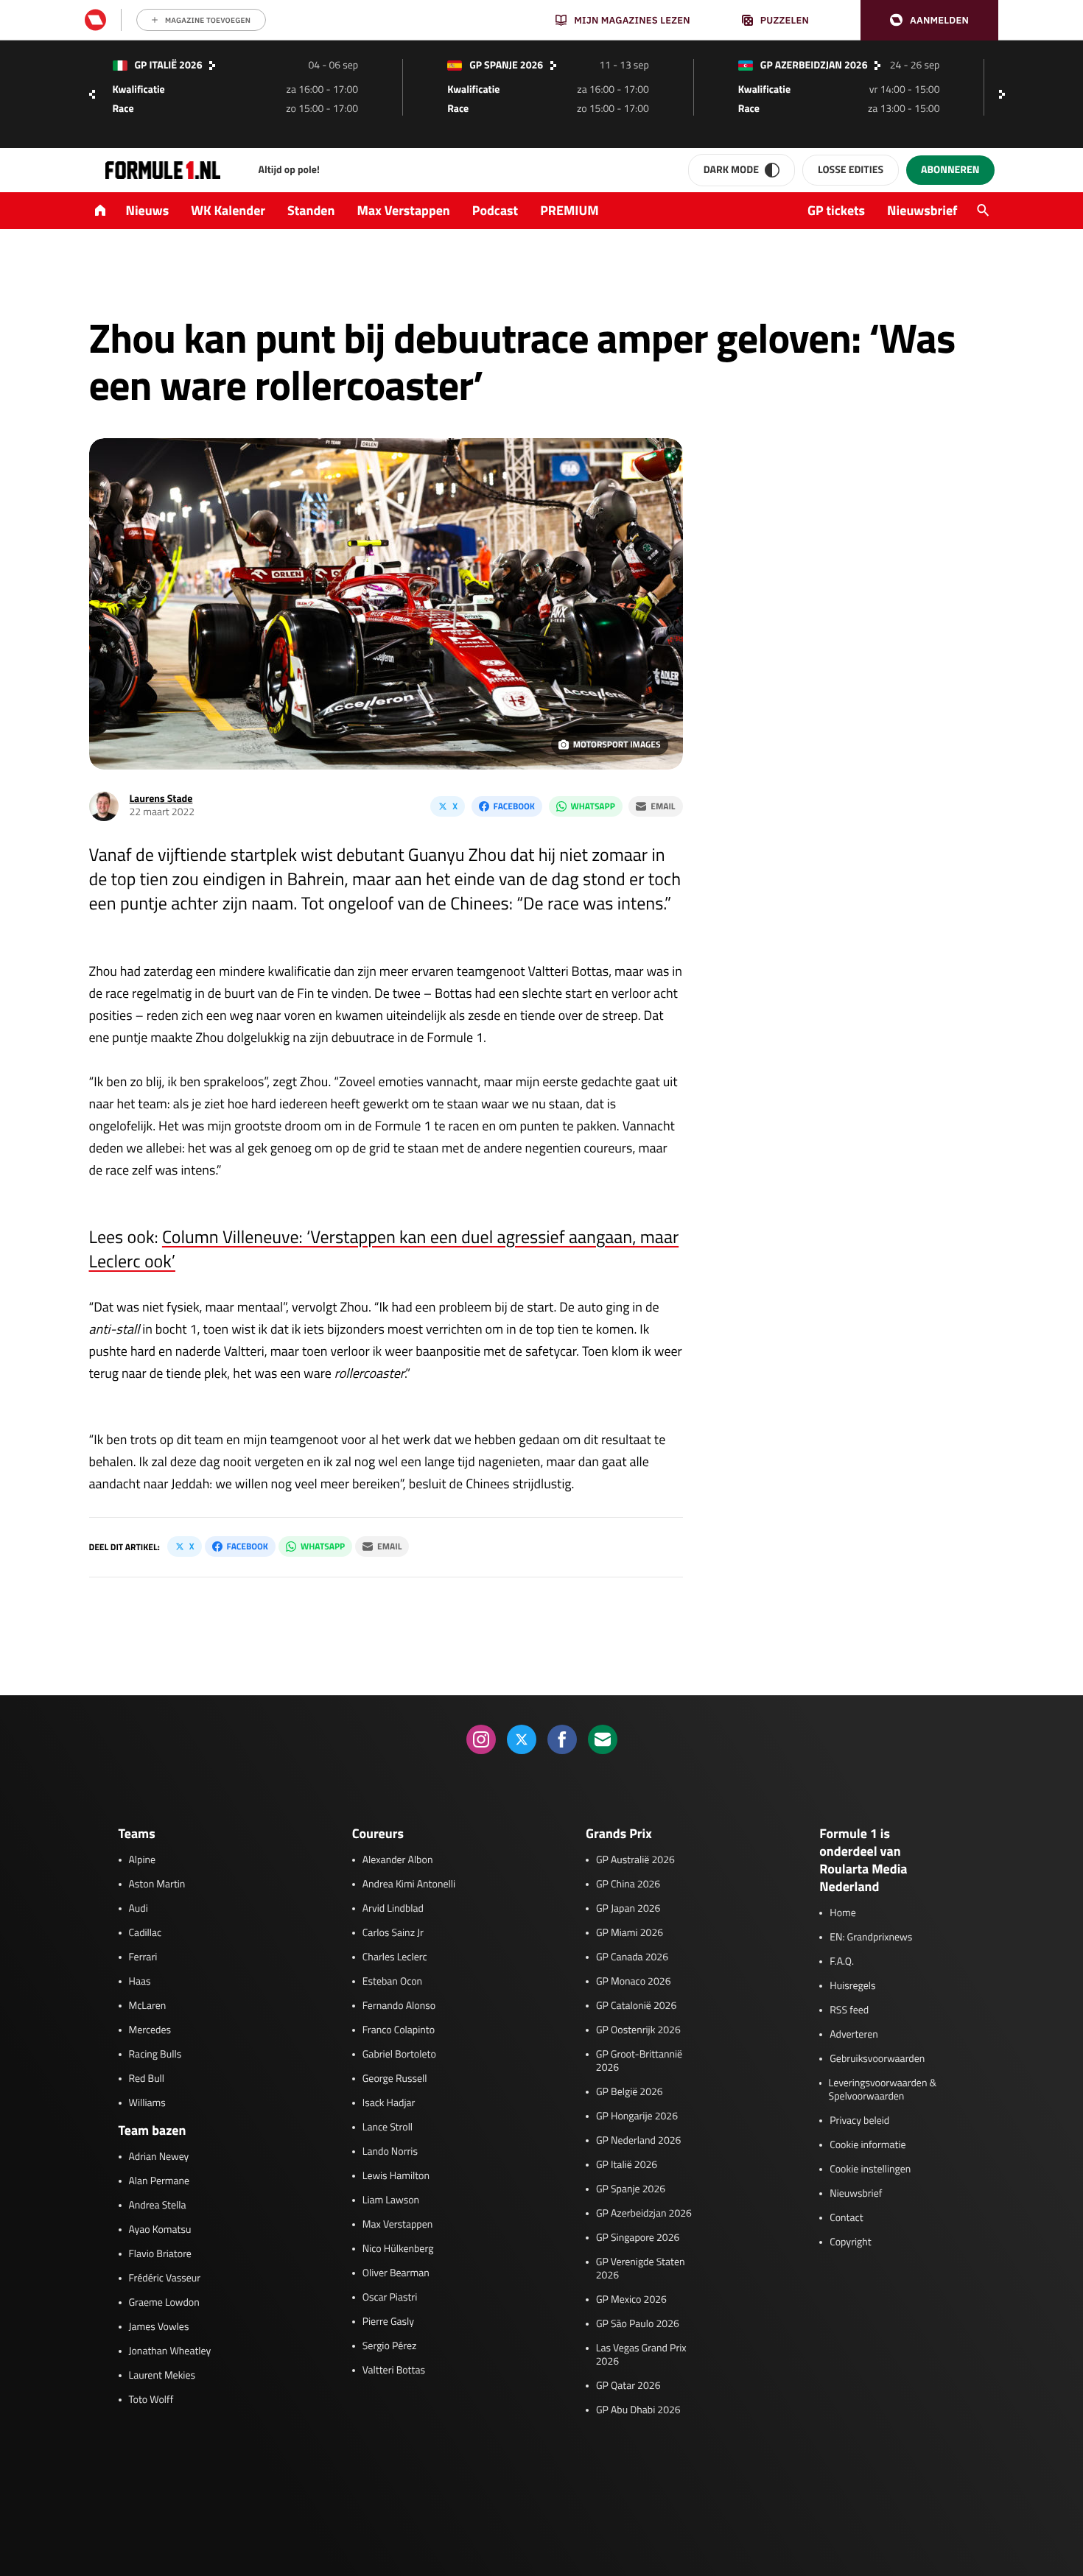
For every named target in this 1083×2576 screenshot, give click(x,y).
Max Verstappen (404, 210)
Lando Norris (390, 2152)
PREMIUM (569, 210)
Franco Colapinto (399, 2030)
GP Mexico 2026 (631, 2300)
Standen (311, 210)
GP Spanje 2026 (631, 2189)
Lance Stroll (388, 2128)
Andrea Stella (158, 2206)
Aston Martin (157, 1885)
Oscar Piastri (390, 2298)
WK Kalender (228, 210)
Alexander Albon (398, 1860)
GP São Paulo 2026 (638, 2324)
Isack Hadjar (389, 2103)
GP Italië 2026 (627, 2165)
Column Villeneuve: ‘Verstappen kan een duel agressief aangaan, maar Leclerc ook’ (384, 1249)
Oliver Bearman (396, 2273)
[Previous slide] (92, 94)
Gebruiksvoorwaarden (877, 2059)
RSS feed (849, 2010)
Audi (139, 1909)
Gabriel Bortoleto (399, 2055)
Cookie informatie (868, 2145)
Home (843, 1913)
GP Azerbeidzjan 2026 (644, 2214)
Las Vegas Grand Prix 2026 (641, 2355)
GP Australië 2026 (635, 1860)
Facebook (514, 806)
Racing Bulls (155, 2055)
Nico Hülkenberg (398, 2249)
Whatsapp (593, 806)
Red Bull (147, 2079)
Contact (846, 2218)
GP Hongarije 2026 (637, 2116)
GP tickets (836, 210)
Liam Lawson (391, 2200)
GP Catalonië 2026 (636, 2006)
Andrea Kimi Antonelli (409, 1885)
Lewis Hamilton (396, 2176)
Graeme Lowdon (164, 2303)
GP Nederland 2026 (638, 2141)
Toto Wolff (151, 2400)
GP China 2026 (628, 1885)
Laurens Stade (161, 799)
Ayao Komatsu (160, 2230)
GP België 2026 (630, 2092)
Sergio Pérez (390, 2346)
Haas (140, 1982)
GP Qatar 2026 (628, 2386)
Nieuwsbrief (922, 210)
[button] (929, 20)
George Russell (395, 2079)
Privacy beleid (859, 2121)
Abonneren (950, 170)
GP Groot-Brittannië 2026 (639, 2061)
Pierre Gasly (388, 2322)
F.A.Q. (842, 1962)
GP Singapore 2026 (638, 2238)
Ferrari (143, 1957)
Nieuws (148, 210)
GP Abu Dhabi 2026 (638, 2410)
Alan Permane (160, 2181)
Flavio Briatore (160, 2254)
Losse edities (851, 170)
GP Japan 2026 (628, 1909)
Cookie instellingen (870, 2169)
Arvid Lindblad (393, 1909)
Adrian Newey (159, 2157)
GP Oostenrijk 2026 (638, 2030)
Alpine (143, 1860)
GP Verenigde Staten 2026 (641, 2269)
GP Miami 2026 (630, 1933)
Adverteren (854, 2035)
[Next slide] (1006, 94)
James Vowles (159, 2327)
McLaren (148, 2006)
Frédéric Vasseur (165, 2278)
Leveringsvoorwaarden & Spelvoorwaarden (883, 2090)
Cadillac (146, 1933)
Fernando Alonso (399, 2006)
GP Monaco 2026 (633, 1982)
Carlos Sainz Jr (393, 1933)
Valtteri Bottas (394, 2371)
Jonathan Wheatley (170, 2351)
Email (663, 806)
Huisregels (852, 1986)
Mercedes (150, 2030)
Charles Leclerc (395, 1957)
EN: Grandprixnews (871, 1938)
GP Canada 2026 (632, 1957)
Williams (147, 2103)
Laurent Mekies (162, 2376)
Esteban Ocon (392, 1982)
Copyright (850, 2242)
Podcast (495, 210)
